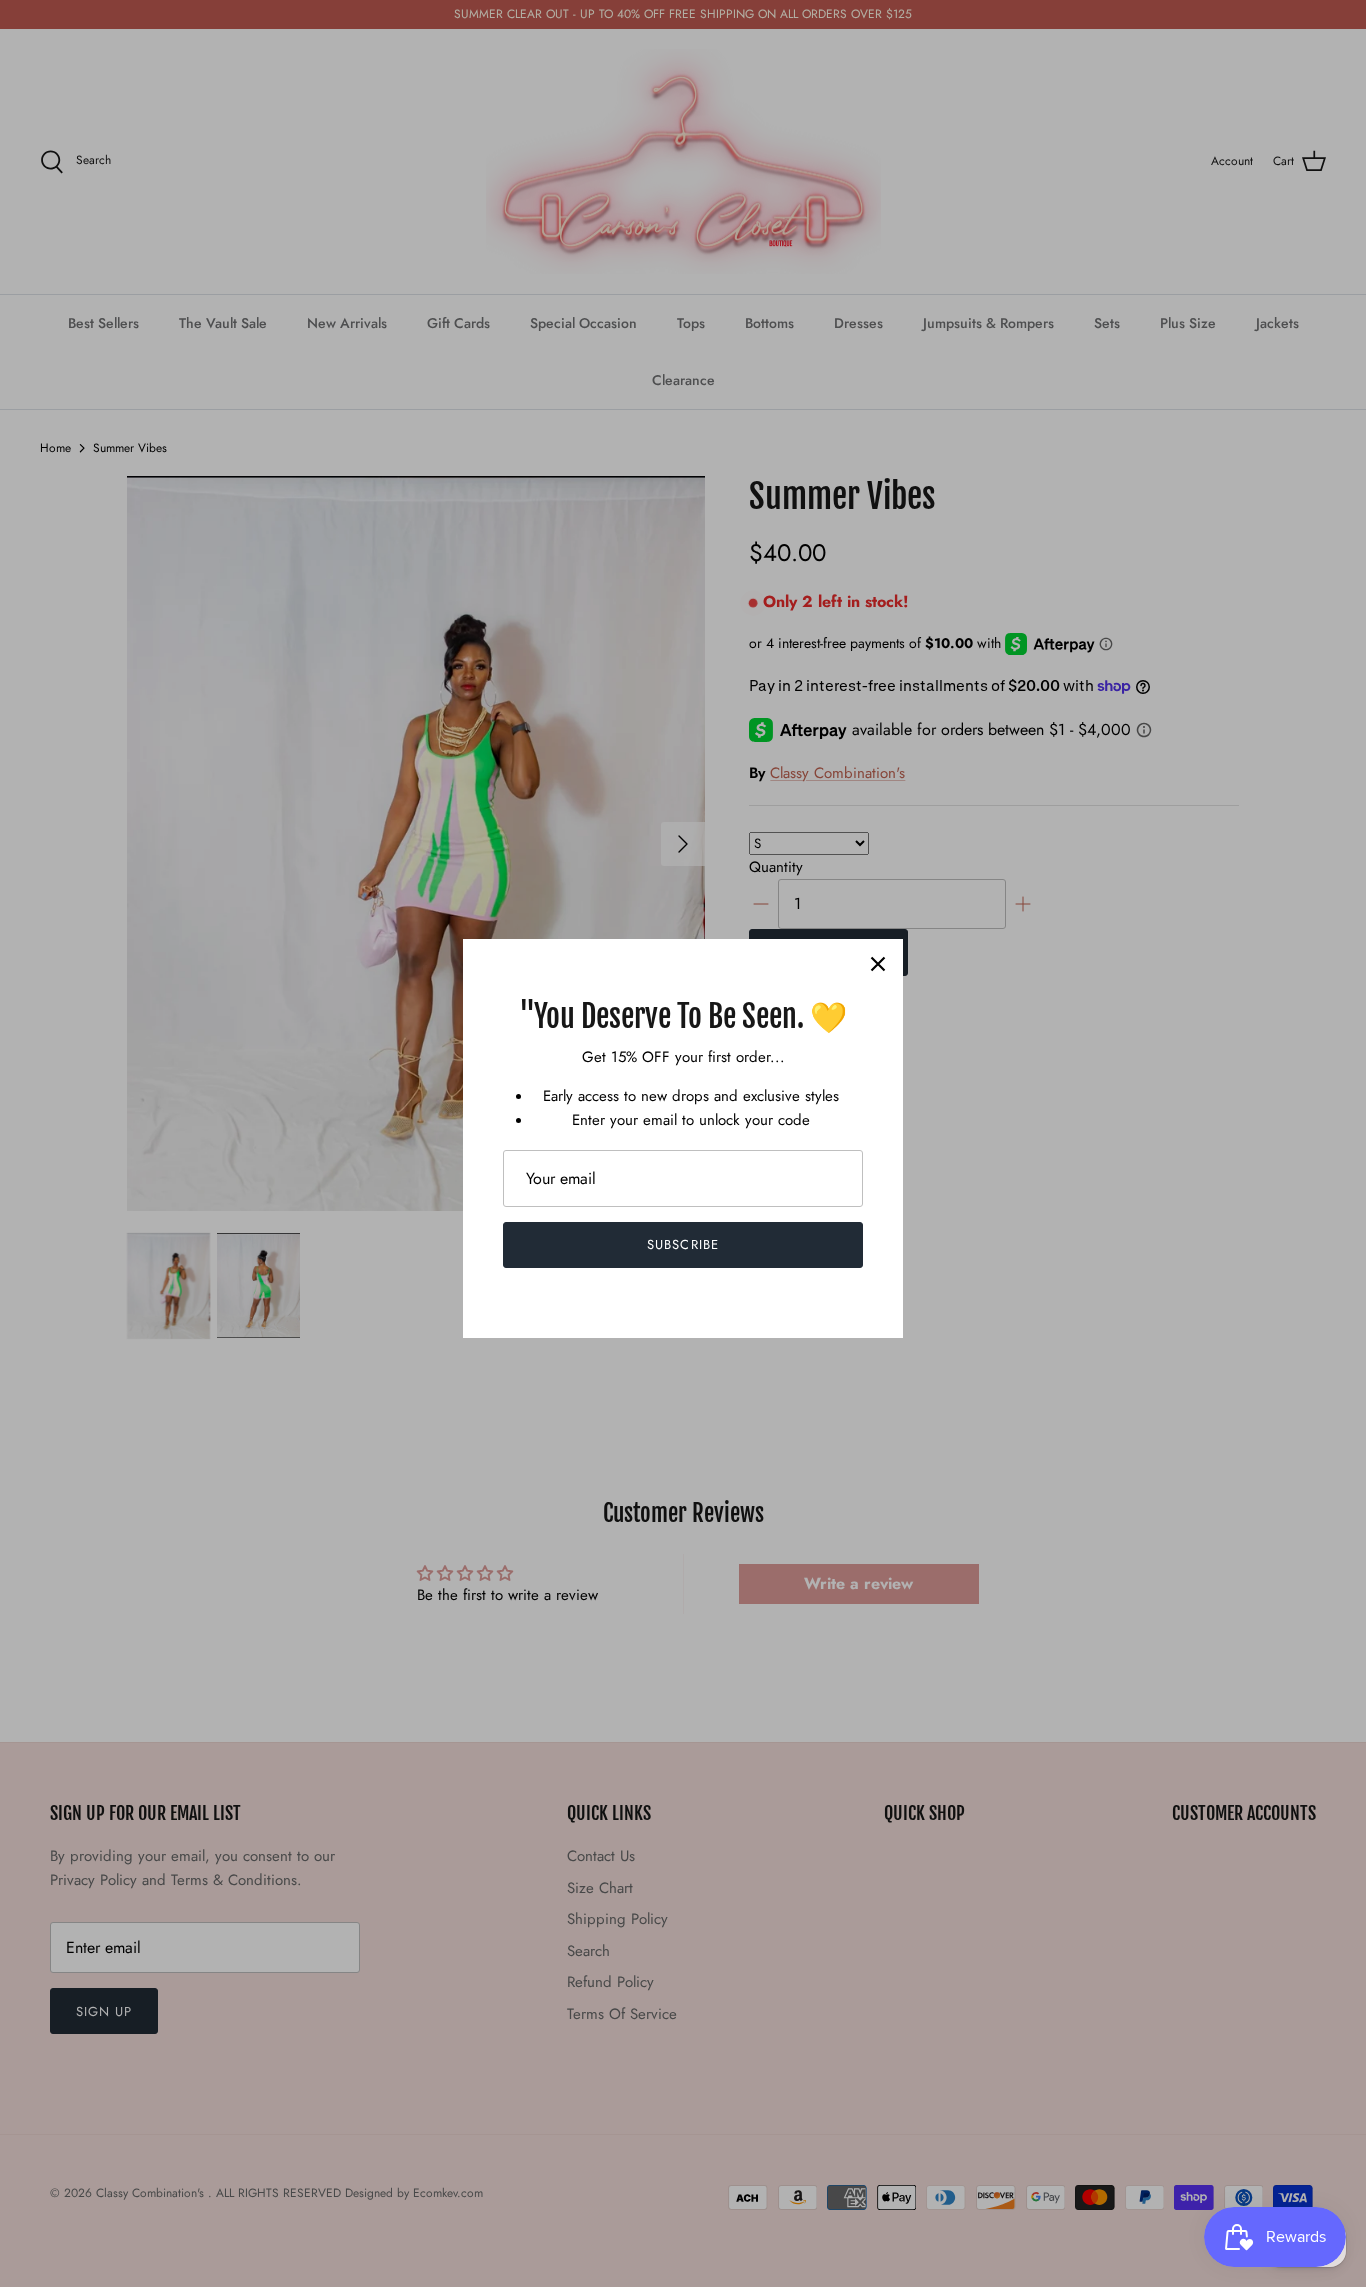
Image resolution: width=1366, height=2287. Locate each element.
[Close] (878, 964)
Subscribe (682, 1244)
